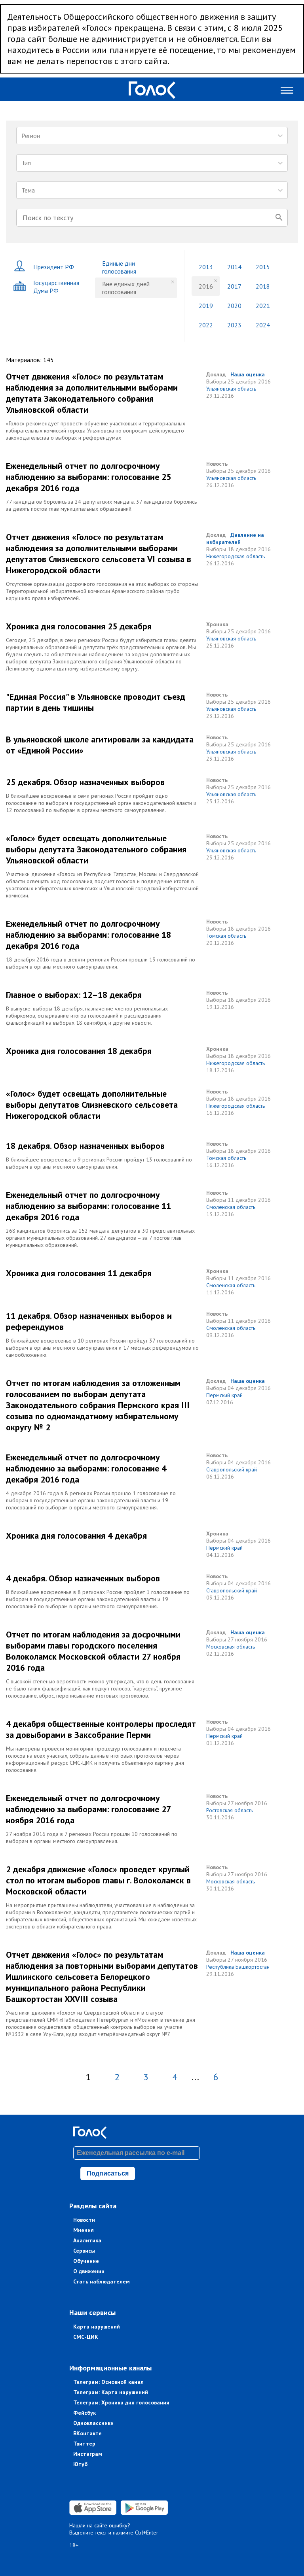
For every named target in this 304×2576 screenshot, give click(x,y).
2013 (206, 267)
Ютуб (80, 2464)
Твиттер (84, 2444)
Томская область (226, 936)
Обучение (86, 2261)
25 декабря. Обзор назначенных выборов (85, 782)
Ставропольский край (232, 1469)
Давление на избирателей (235, 538)
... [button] (195, 2077)
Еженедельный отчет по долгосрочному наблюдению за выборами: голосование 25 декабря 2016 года (88, 477)
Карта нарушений (97, 2327)
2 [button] (117, 2077)
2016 (206, 286)
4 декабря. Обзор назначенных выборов (83, 1578)
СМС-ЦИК (86, 2337)
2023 (234, 325)
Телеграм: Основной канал (108, 2382)
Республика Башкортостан (238, 1967)
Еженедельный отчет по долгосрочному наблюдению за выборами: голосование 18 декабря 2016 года (88, 935)
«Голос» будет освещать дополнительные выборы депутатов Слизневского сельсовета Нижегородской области (92, 1105)
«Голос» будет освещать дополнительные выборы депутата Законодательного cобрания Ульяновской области (96, 849)
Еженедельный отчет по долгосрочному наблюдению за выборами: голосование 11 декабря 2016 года (88, 1206)
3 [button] (146, 2077)
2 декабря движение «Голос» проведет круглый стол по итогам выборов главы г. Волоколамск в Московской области (98, 1880)
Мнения (84, 2230)
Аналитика (87, 2240)
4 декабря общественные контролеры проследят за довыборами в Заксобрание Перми (101, 1729)
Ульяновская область (231, 389)
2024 (263, 325)
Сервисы (84, 2251)
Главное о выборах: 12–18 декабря (74, 995)
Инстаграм (88, 2454)
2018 (263, 286)
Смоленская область (231, 1207)
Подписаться (108, 2173)
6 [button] (216, 2077)
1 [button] (88, 2077)
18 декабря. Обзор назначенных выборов (85, 1146)
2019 (206, 306)
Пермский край (224, 1395)
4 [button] (175, 2077)
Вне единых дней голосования (126, 288)
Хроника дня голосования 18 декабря (79, 1051)
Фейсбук (85, 2413)
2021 (263, 306)
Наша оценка (248, 374)
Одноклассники (93, 2423)
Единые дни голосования (119, 267)
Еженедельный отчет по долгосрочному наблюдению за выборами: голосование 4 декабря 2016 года (86, 1468)
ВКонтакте (87, 2433)
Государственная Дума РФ (56, 287)
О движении (89, 2271)
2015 (263, 267)
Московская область (231, 1647)
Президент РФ (54, 267)
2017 (234, 286)
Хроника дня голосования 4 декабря (76, 1535)
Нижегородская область (236, 556)
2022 (206, 325)
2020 (234, 306)
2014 (234, 267)
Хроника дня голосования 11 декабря (79, 1273)
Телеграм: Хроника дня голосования (121, 2402)
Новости (84, 2220)
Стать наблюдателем (102, 2281)
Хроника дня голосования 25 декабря (79, 626)
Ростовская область (230, 1810)
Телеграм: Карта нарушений (111, 2392)
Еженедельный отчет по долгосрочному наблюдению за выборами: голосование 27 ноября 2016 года (88, 1809)
